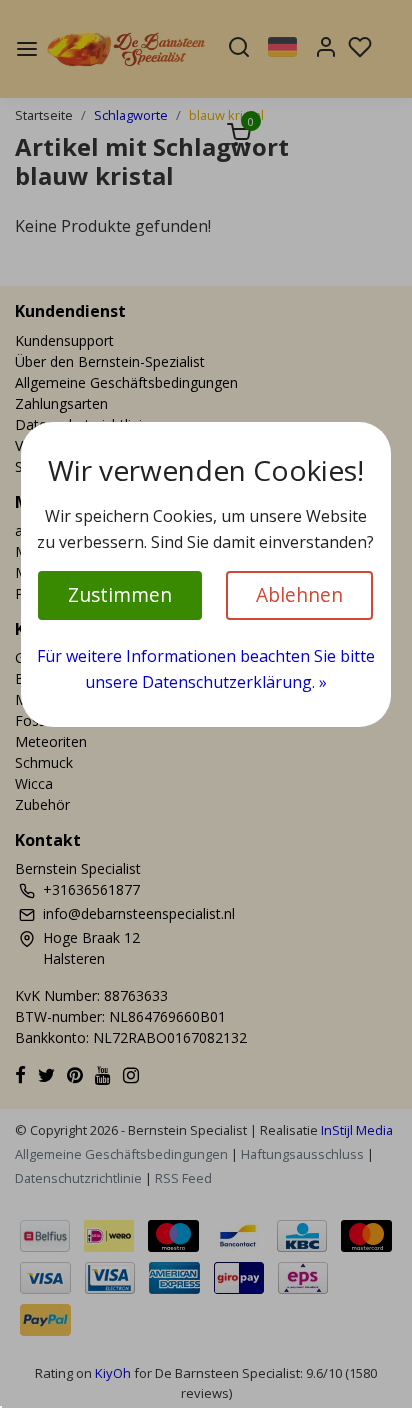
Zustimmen (120, 594)
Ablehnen (299, 594)
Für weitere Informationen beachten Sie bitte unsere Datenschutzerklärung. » (206, 669)
